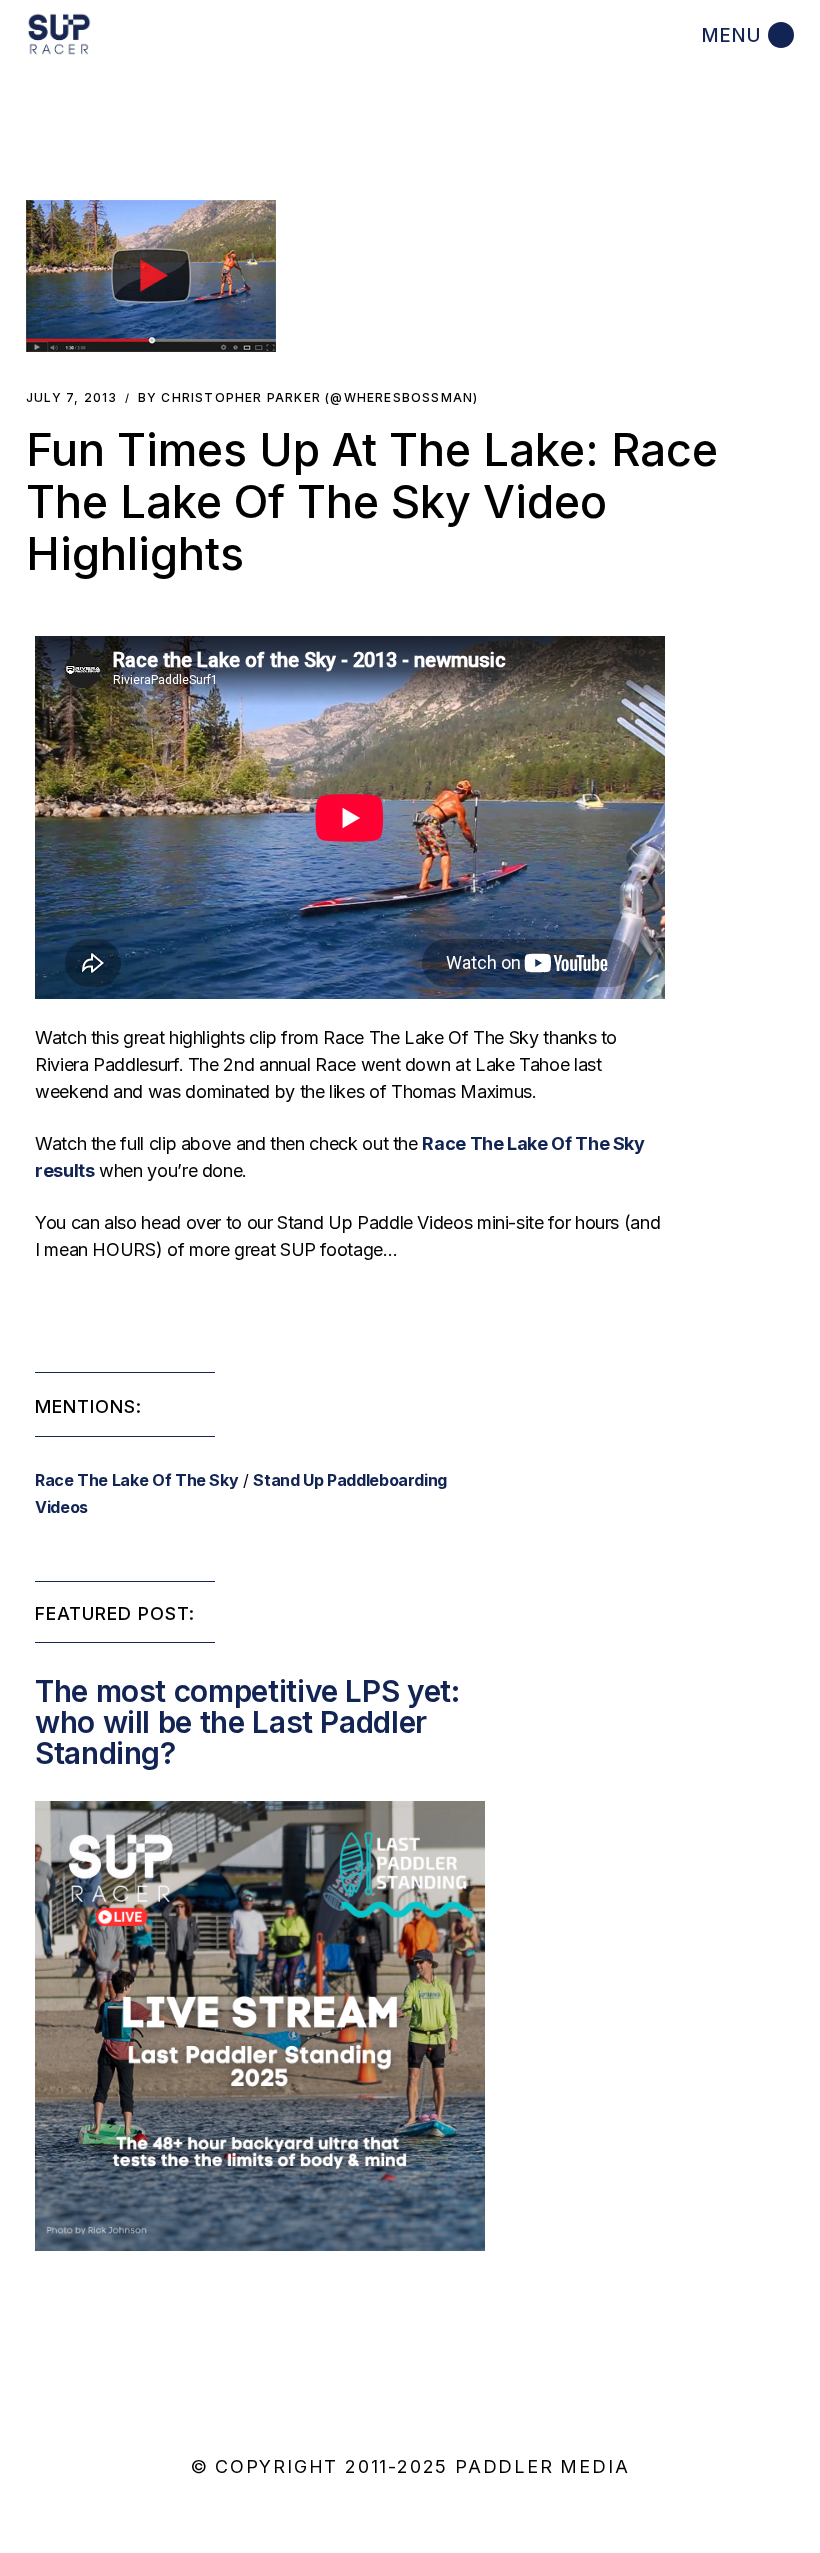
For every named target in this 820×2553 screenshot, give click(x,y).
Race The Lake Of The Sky (136, 1480)
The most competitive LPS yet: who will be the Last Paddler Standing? (247, 1722)
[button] (151, 276)
